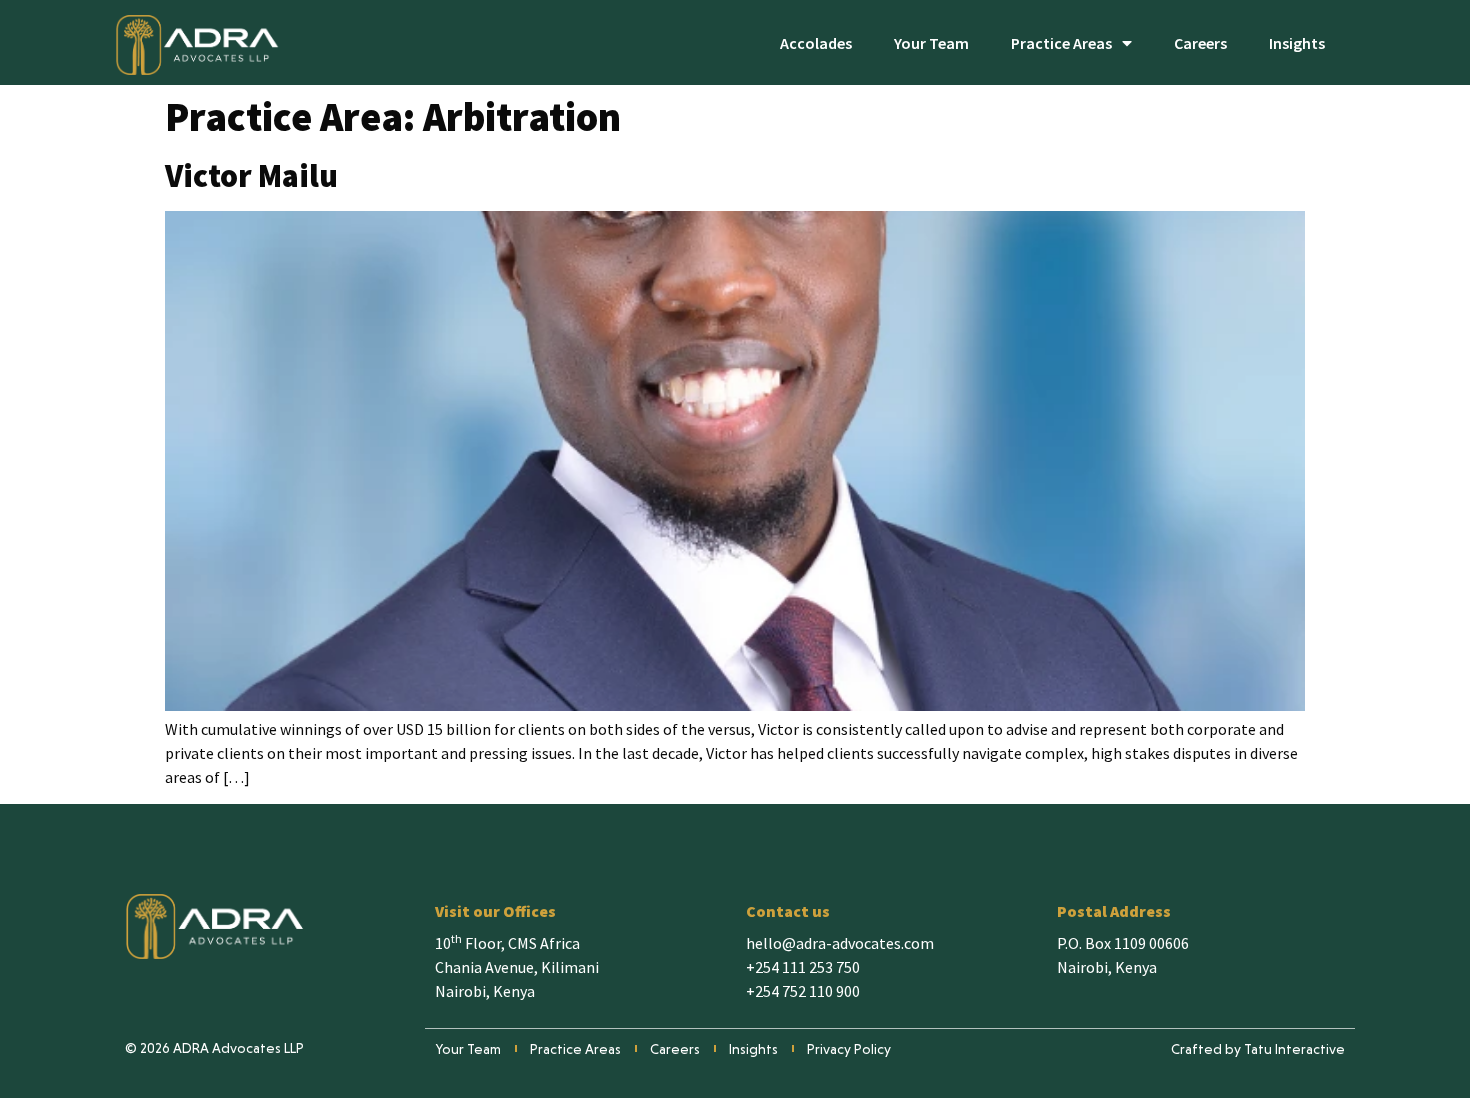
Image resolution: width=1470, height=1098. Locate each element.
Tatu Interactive (1294, 1049)
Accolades (816, 43)
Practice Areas (1061, 43)
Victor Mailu (251, 176)
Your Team (931, 43)
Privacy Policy (849, 1049)
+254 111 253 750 (803, 967)
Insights (1297, 43)
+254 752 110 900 (803, 991)
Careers (1200, 43)
